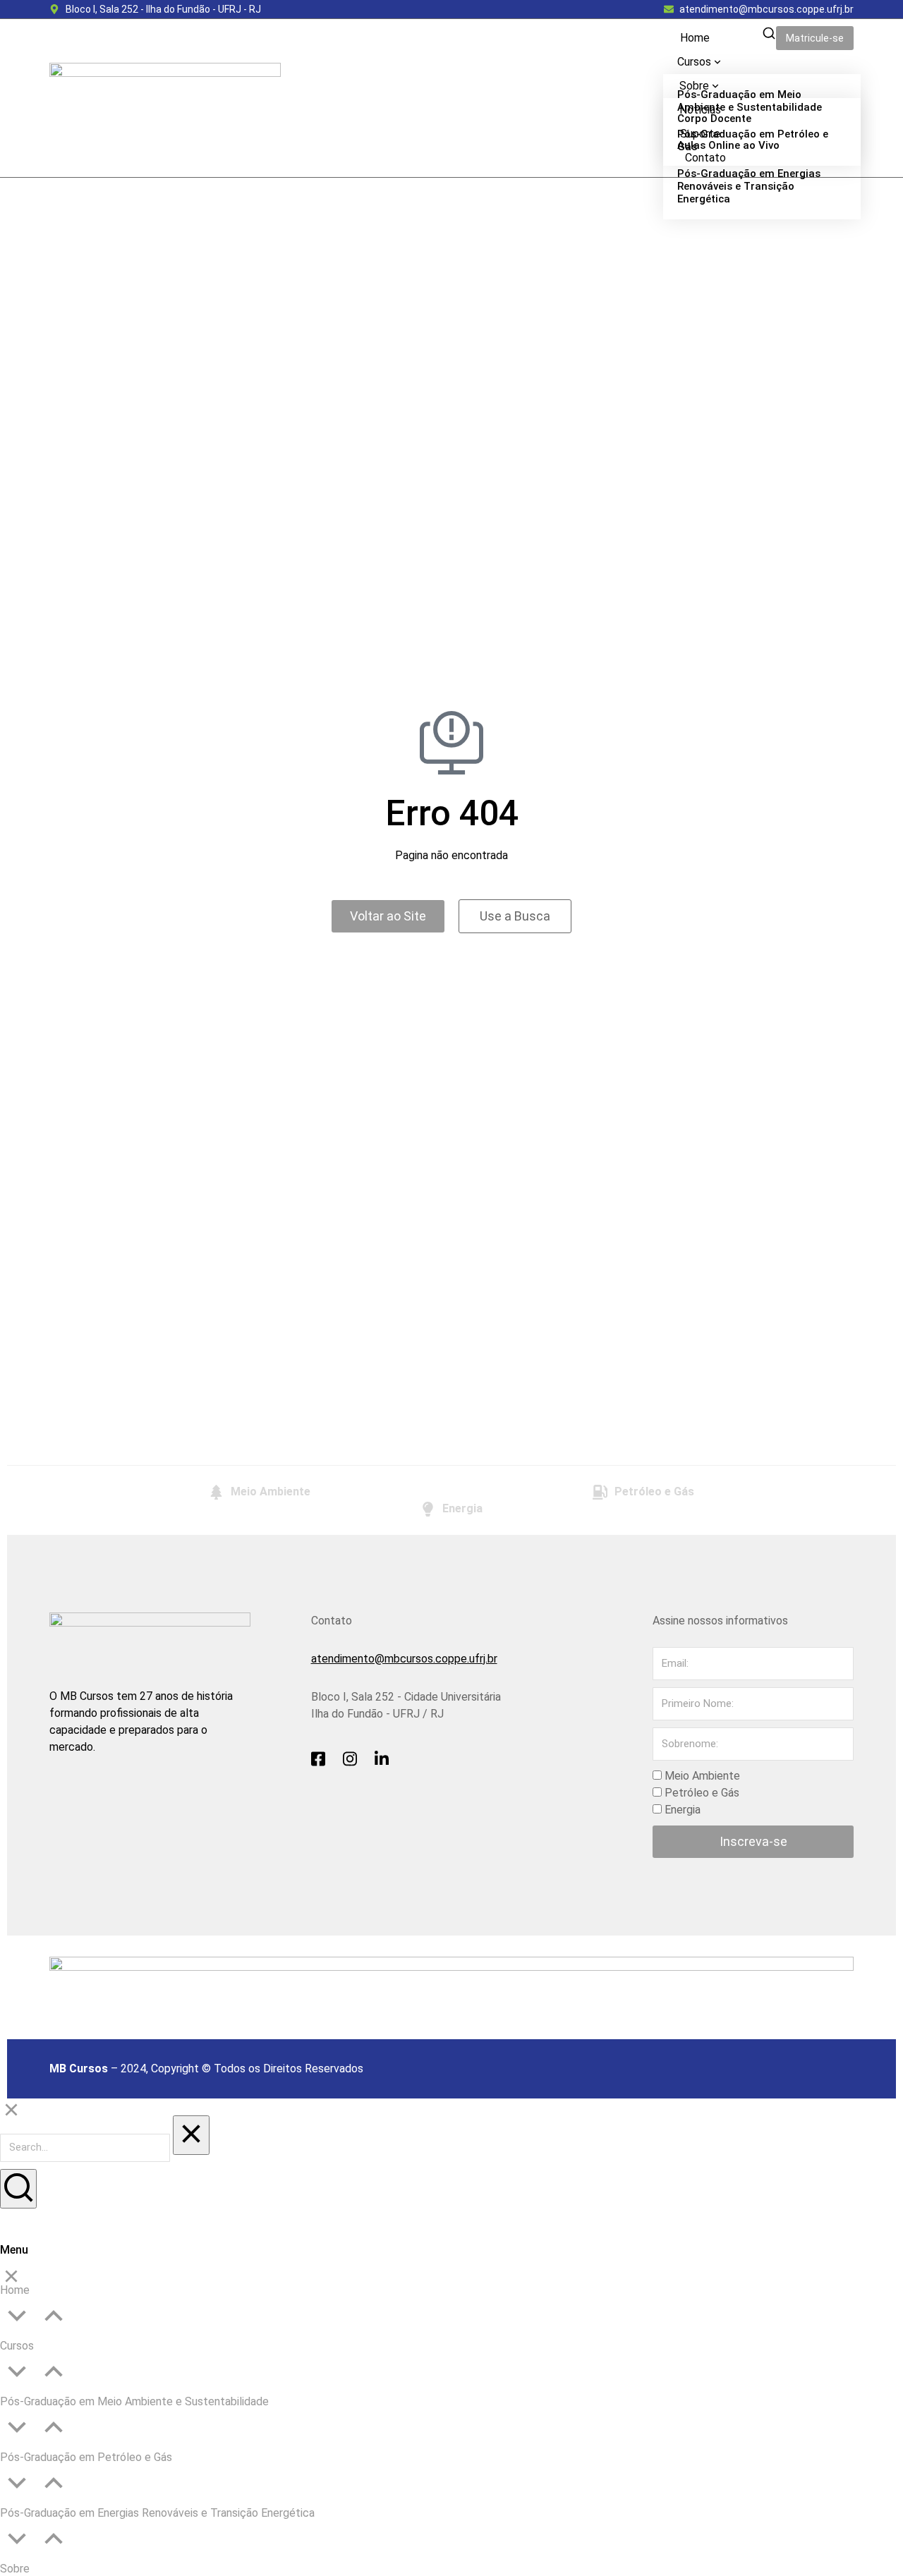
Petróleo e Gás (702, 1793)
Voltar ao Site (388, 916)
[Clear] (191, 2135)
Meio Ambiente (702, 1776)
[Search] (18, 2189)
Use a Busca (515, 916)
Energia (683, 1810)
